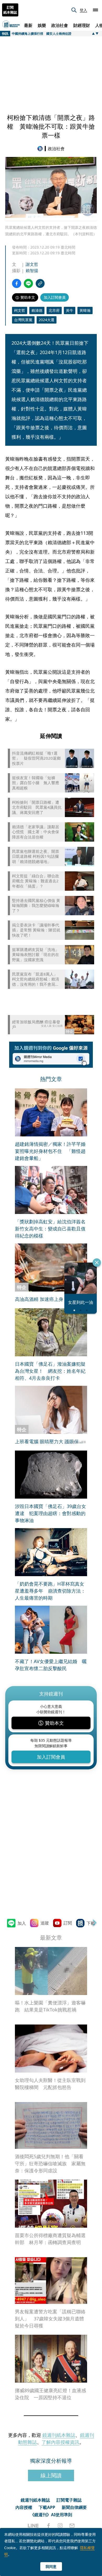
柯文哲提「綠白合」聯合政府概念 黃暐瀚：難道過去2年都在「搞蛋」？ (36, 881)
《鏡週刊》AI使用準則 (51, 2515)
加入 (22, 1923)
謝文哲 (32, 264)
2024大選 (47, 320)
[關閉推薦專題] (97, 1263)
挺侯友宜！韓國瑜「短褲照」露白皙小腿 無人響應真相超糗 (36, 783)
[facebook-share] (17, 283)
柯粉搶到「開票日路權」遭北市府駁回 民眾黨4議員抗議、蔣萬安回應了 (37, 807)
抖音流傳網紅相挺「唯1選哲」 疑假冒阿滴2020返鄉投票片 (36, 758)
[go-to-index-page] (41, 149)
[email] (72, 2526)
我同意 (51, 2566)
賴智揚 (32, 271)
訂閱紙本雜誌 (10, 10)
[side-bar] (95, 10)
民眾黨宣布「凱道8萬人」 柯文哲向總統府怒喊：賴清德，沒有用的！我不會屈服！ (36, 979)
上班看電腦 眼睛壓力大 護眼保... (49, 1441)
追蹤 (45, 1923)
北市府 (54, 310)
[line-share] (28, 283)
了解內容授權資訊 (60, 2442)
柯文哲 (20, 310)
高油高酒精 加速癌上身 (39, 1299)
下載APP (47, 2507)
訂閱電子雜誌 (69, 2500)
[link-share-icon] (40, 283)
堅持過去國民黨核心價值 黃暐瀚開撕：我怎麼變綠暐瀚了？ (36, 906)
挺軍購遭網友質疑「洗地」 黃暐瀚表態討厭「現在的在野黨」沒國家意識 (36, 955)
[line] (33, 2526)
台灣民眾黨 (23, 320)
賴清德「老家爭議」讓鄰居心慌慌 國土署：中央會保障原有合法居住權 (36, 832)
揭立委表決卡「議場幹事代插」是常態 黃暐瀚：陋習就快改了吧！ (36, 930)
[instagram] (60, 2526)
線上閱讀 (51, 2475)
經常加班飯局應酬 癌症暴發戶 (36, 1025)
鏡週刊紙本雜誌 (59, 2435)
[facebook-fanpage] (48, 2526)
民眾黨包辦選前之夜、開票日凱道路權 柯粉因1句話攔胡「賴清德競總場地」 (36, 856)
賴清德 (37, 310)
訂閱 (68, 1923)
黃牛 (70, 310)
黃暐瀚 (85, 310)
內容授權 (24, 2507)
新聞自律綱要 (74, 2507)
